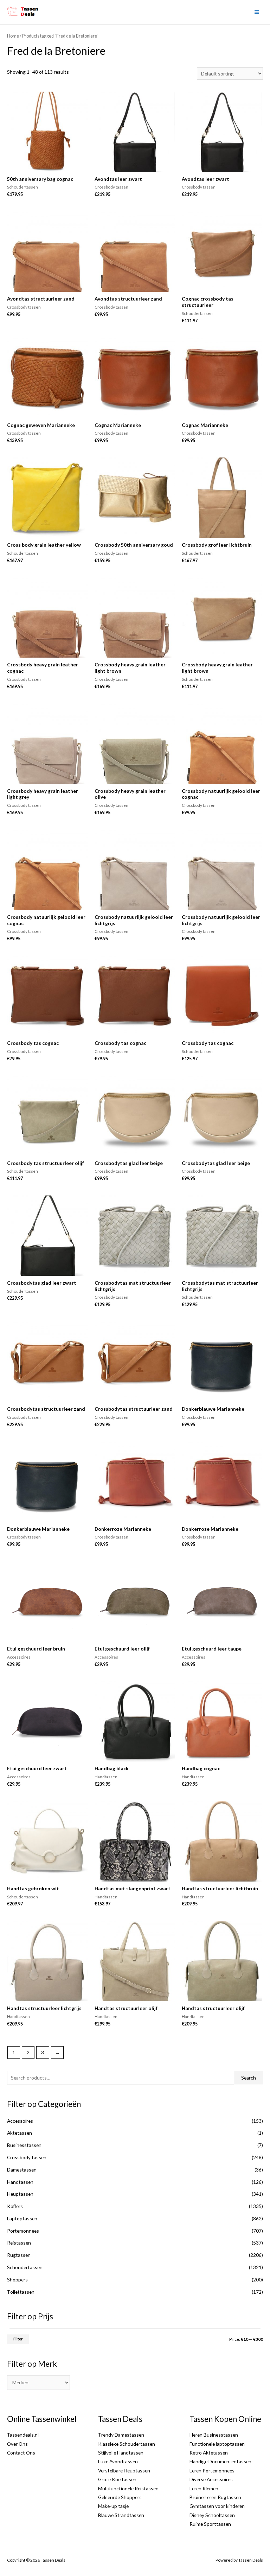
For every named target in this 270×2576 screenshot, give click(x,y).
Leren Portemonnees (212, 2470)
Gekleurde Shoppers (120, 2497)
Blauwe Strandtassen (121, 2515)
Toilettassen (21, 2292)
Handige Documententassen (220, 2461)
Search (249, 2078)
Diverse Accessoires (211, 2479)
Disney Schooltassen (212, 2515)
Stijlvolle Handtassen (121, 2453)
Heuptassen (20, 2194)
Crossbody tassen (27, 2157)
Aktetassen (20, 2133)
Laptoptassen (22, 2218)
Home (13, 36)
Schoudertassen (25, 2267)
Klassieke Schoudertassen (127, 2444)
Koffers (15, 2206)
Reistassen (19, 2243)
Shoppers (17, 2279)
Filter (18, 2339)
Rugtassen (19, 2255)
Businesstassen (24, 2145)
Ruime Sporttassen (210, 2524)
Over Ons (17, 2444)
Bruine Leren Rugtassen (215, 2497)
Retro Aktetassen (209, 2453)
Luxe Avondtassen (118, 2461)
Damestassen (22, 2170)
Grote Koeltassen (117, 2479)
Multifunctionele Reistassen (128, 2488)
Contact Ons (21, 2453)
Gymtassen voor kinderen (217, 2506)
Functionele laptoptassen (217, 2444)
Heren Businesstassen (214, 2435)
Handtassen (20, 2182)
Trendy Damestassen (121, 2435)
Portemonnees (23, 2231)
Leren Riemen (204, 2488)
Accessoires (20, 2121)
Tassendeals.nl (23, 2435)
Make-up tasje (113, 2506)
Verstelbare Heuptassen (124, 2470)
